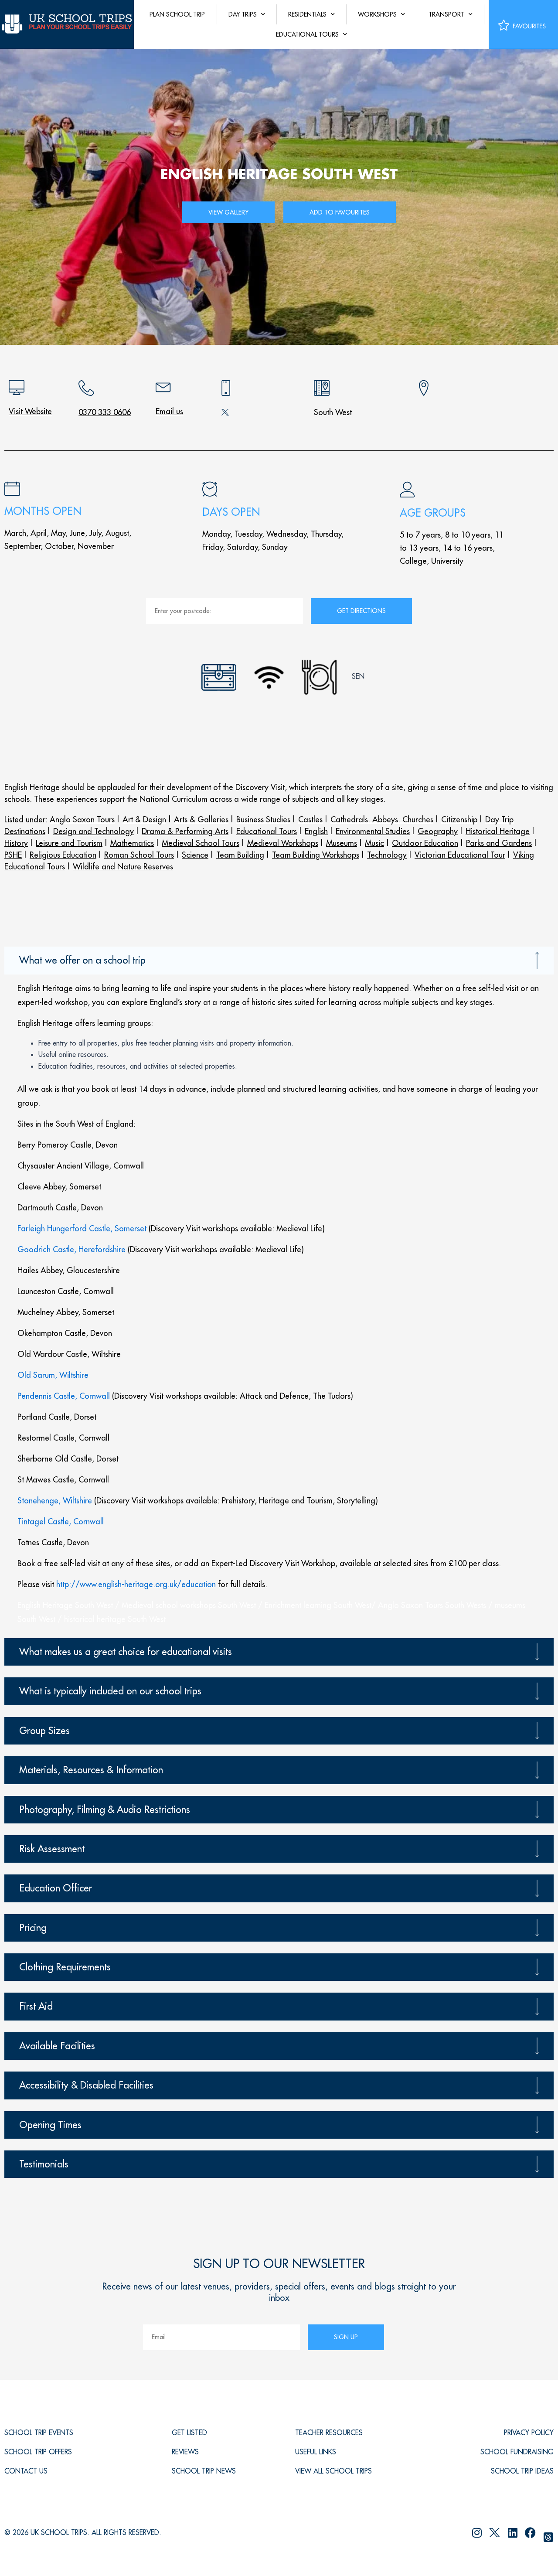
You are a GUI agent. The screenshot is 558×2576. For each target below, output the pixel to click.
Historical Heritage (498, 831)
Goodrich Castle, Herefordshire (71, 1249)
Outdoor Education (425, 843)
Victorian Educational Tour (460, 855)
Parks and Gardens (499, 843)
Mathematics (132, 843)
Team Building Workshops (316, 855)
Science (195, 855)
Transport (446, 14)
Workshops (377, 14)
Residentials (307, 14)
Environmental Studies (373, 831)
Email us (169, 411)
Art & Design (144, 819)
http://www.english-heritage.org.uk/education (136, 1584)
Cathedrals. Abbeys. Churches (382, 819)
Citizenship (459, 819)
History (16, 843)
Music (374, 843)
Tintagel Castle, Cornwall (61, 1521)
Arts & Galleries (201, 819)
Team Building (240, 855)
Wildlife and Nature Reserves (123, 867)
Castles (310, 819)
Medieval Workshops (283, 843)
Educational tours (307, 34)
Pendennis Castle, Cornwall (64, 1396)
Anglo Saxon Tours (82, 819)
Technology (387, 855)
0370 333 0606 (105, 412)
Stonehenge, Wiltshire (55, 1501)
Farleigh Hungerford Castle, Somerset (82, 1228)
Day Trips (243, 14)
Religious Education (63, 855)
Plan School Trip (177, 14)
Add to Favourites (340, 212)
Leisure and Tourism (69, 843)
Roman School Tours (139, 855)
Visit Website (30, 411)
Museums (342, 843)
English (316, 831)
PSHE (13, 855)
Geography (438, 831)
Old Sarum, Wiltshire (53, 1375)
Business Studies (263, 819)
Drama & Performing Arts (185, 831)
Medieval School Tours (201, 843)
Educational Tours (267, 831)
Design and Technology (94, 831)
